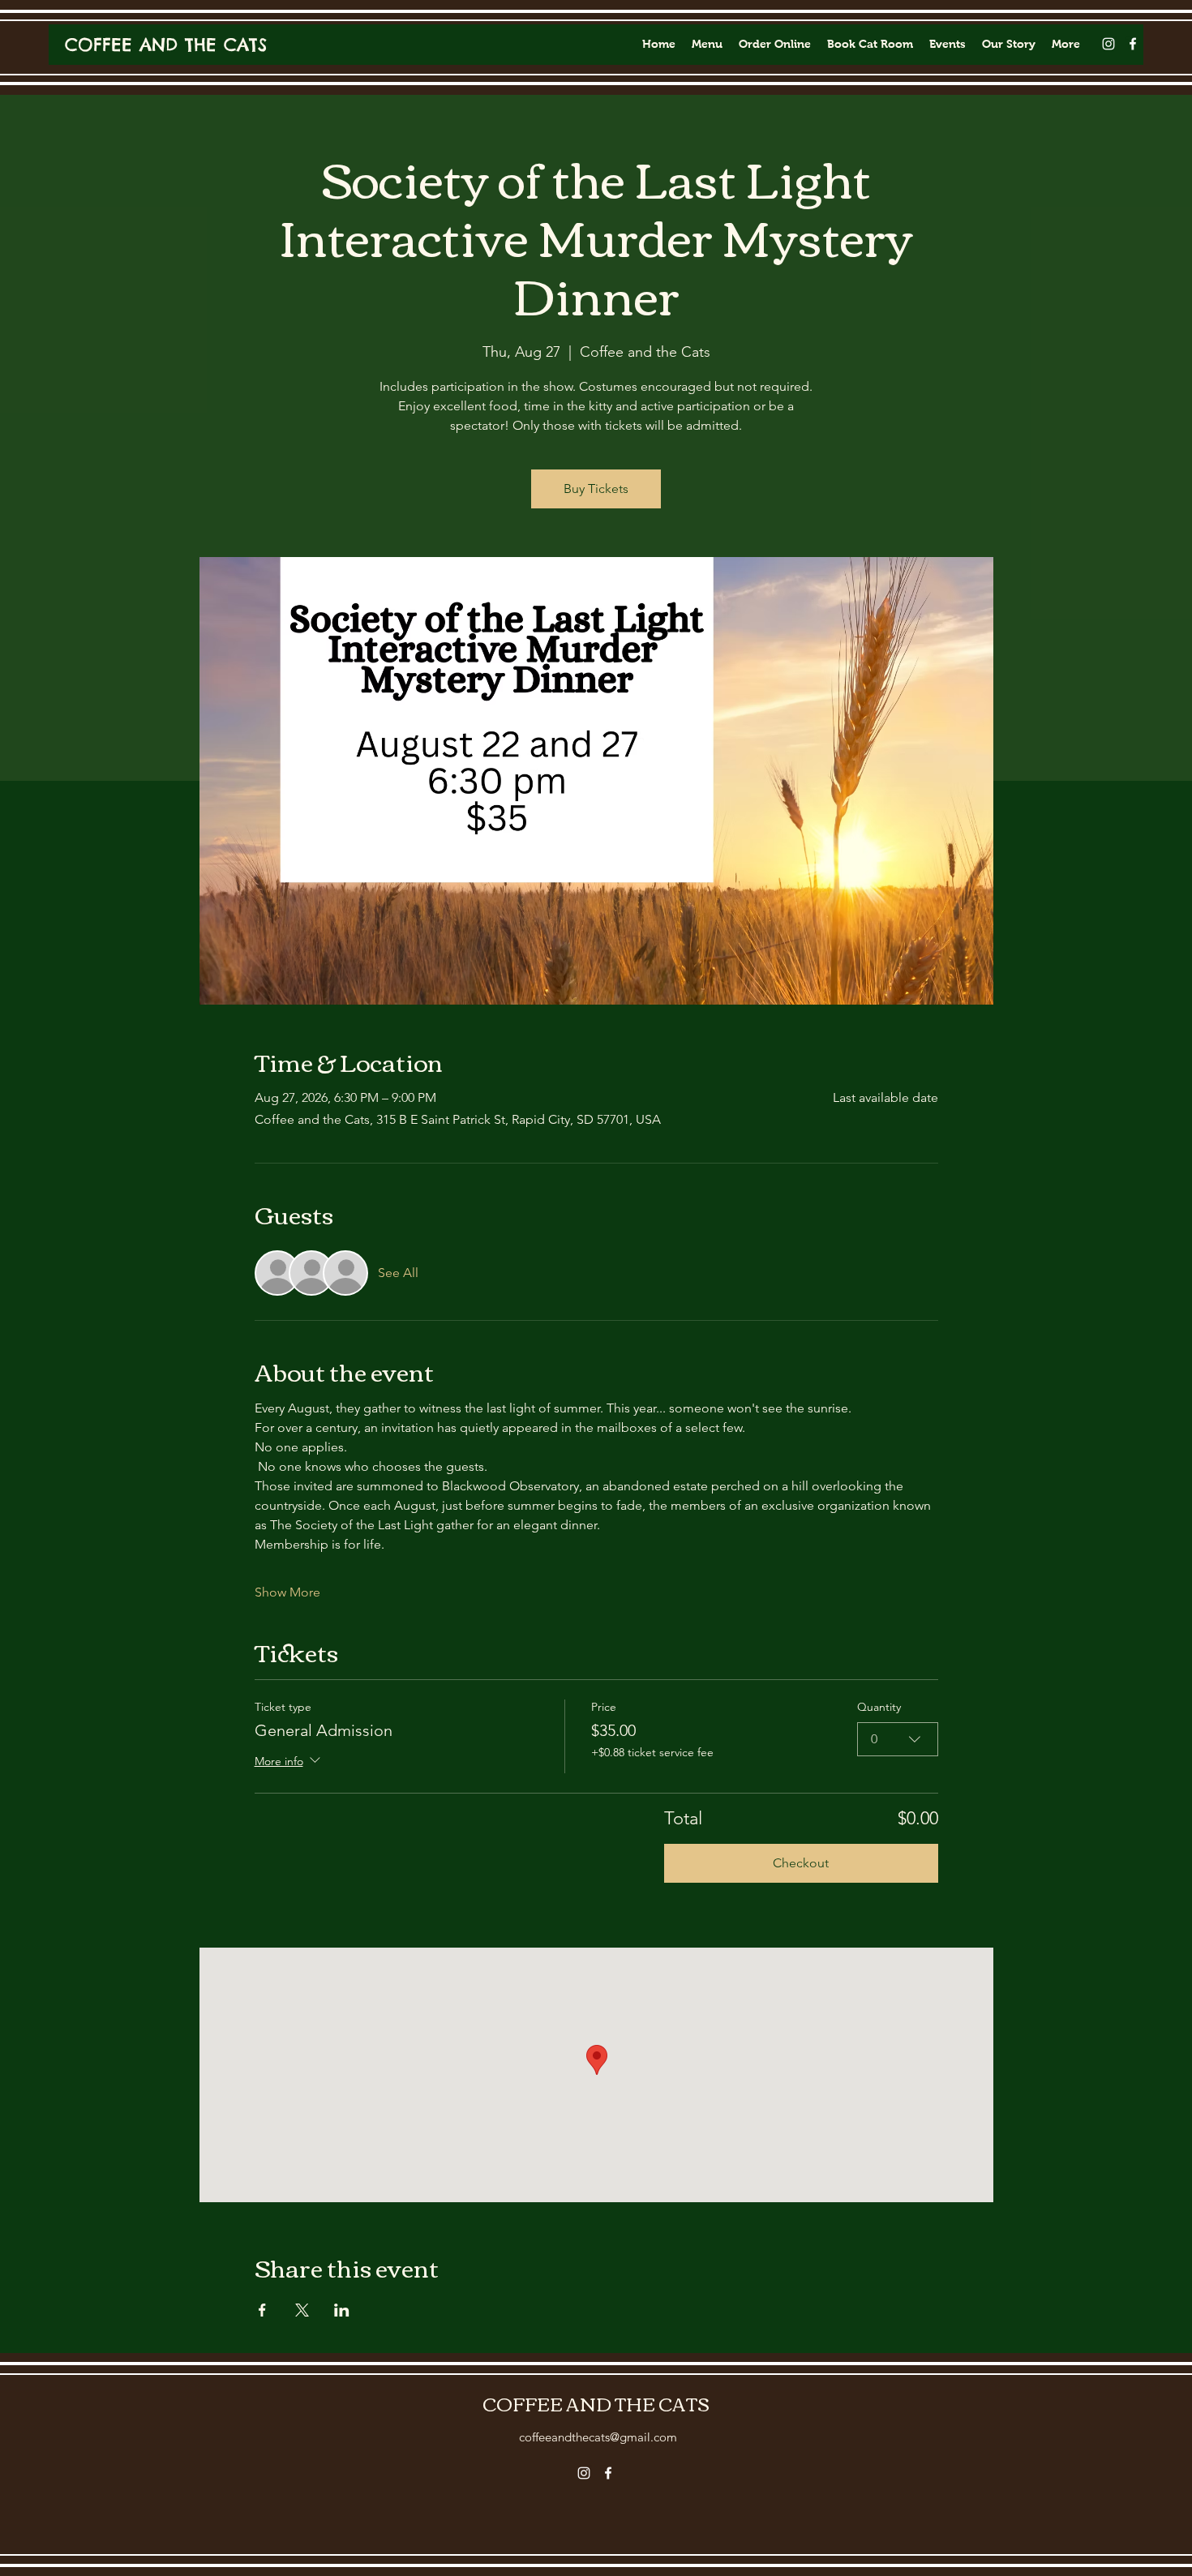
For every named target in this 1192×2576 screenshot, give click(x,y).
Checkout (801, 1863)
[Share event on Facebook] (262, 2310)
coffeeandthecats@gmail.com (598, 2437)
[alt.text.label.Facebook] (1133, 44)
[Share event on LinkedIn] (342, 2310)
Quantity (879, 1707)
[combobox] (898, 1739)
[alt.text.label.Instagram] (1108, 44)
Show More (287, 1592)
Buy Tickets (596, 489)
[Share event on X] (302, 2310)
